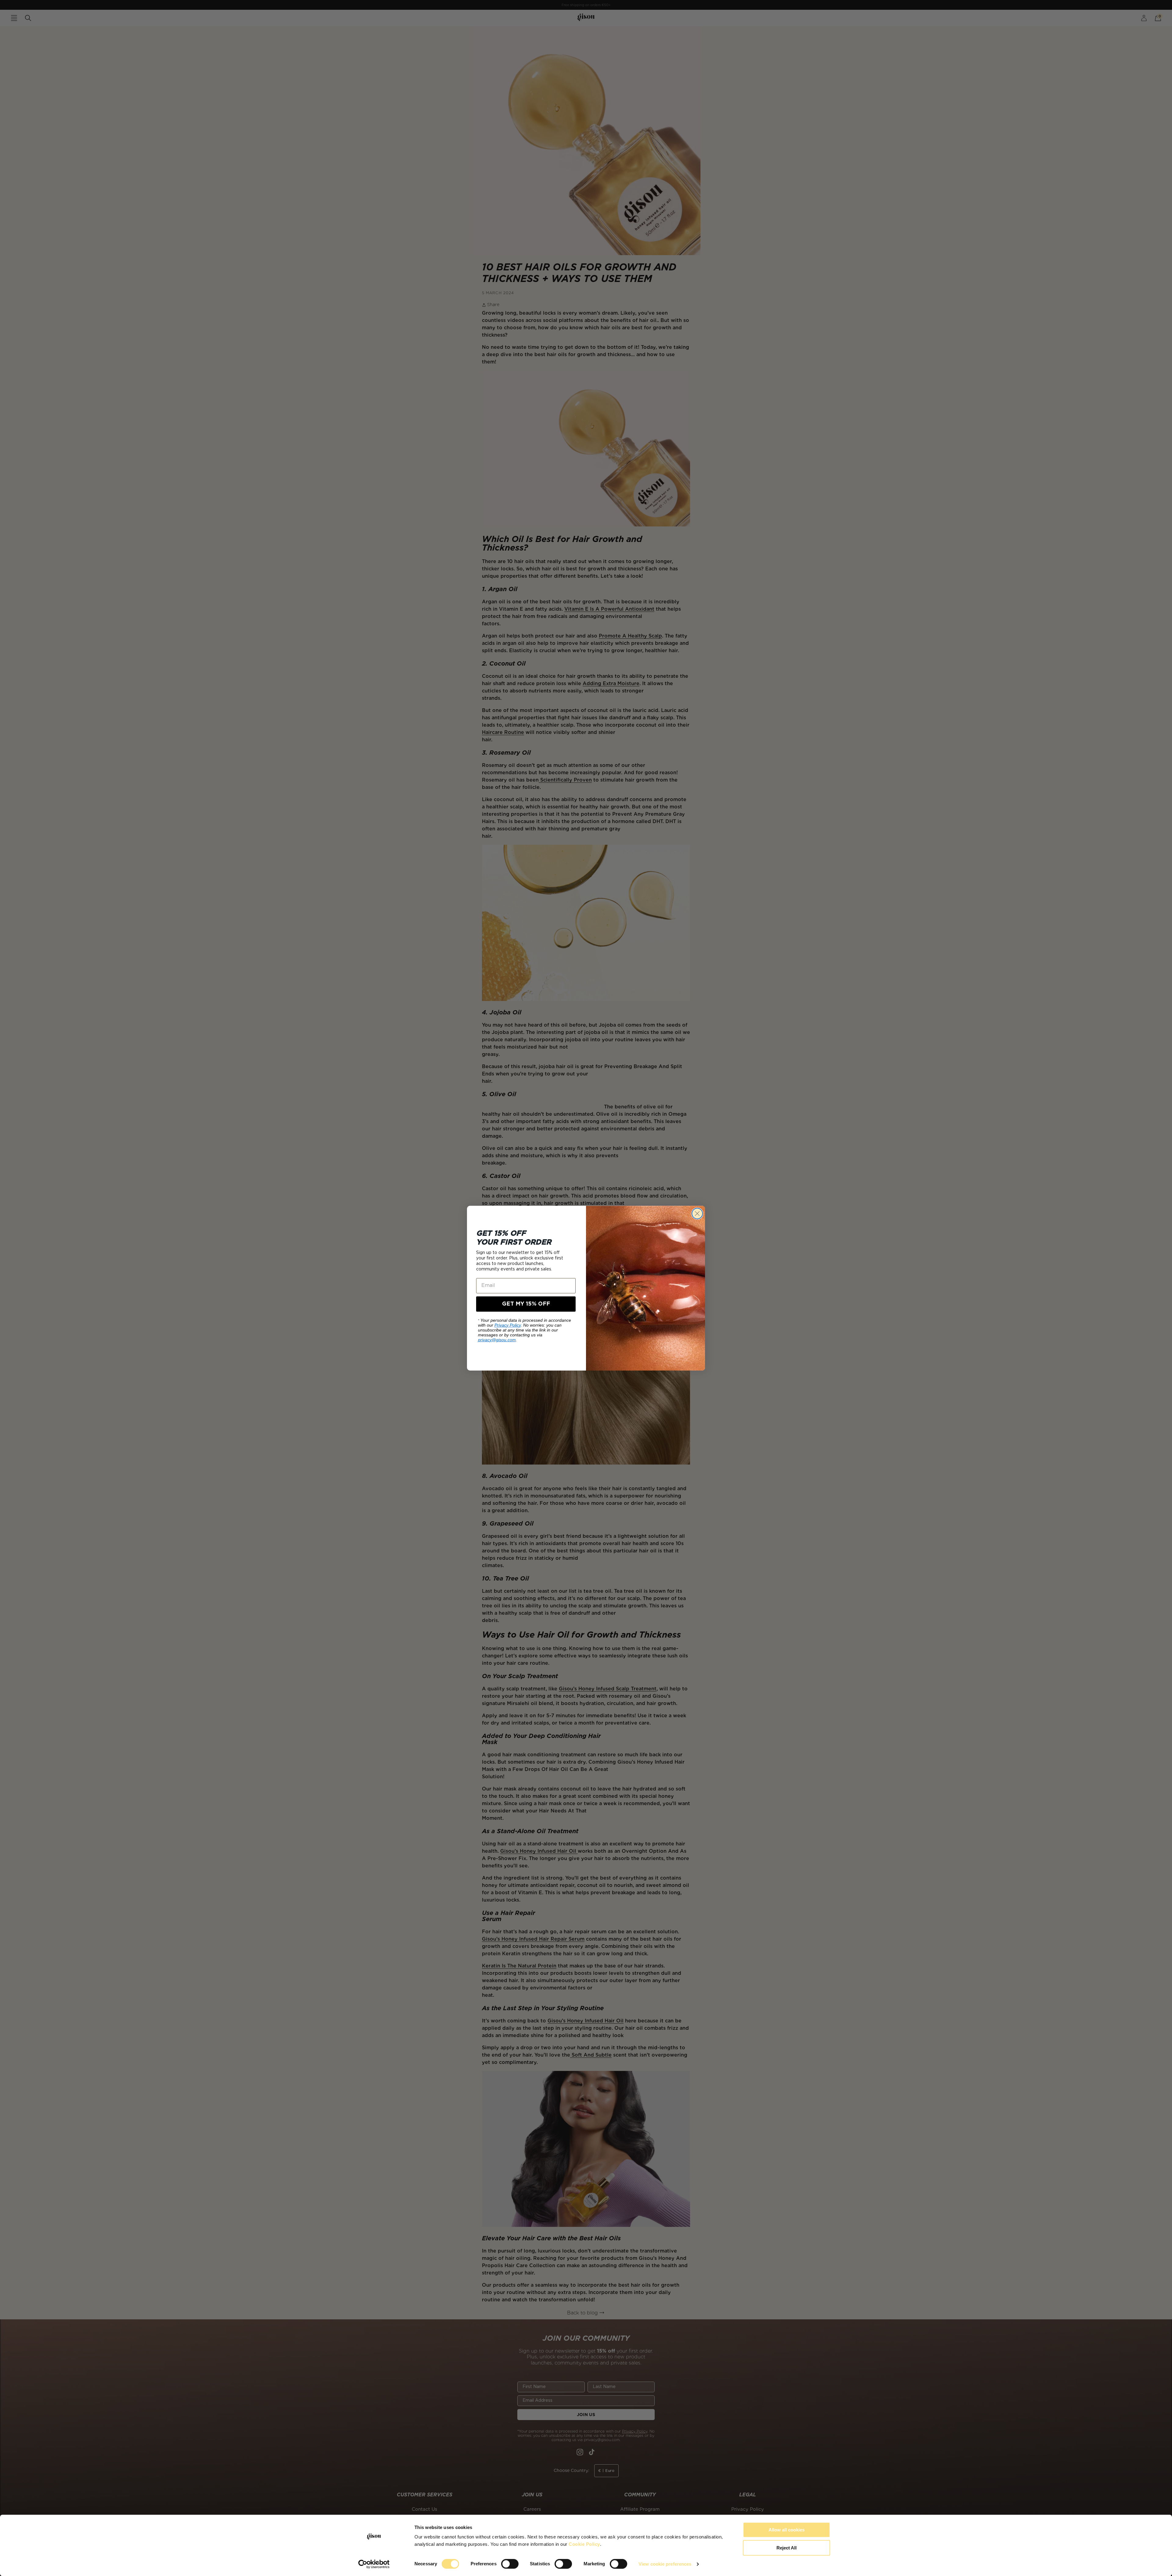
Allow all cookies (787, 2530)
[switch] (510, 2564)
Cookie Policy (584, 2544)
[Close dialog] (697, 1214)
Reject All (787, 2548)
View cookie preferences (665, 2564)
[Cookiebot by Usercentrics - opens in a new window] (374, 2564)
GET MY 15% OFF (526, 1304)
